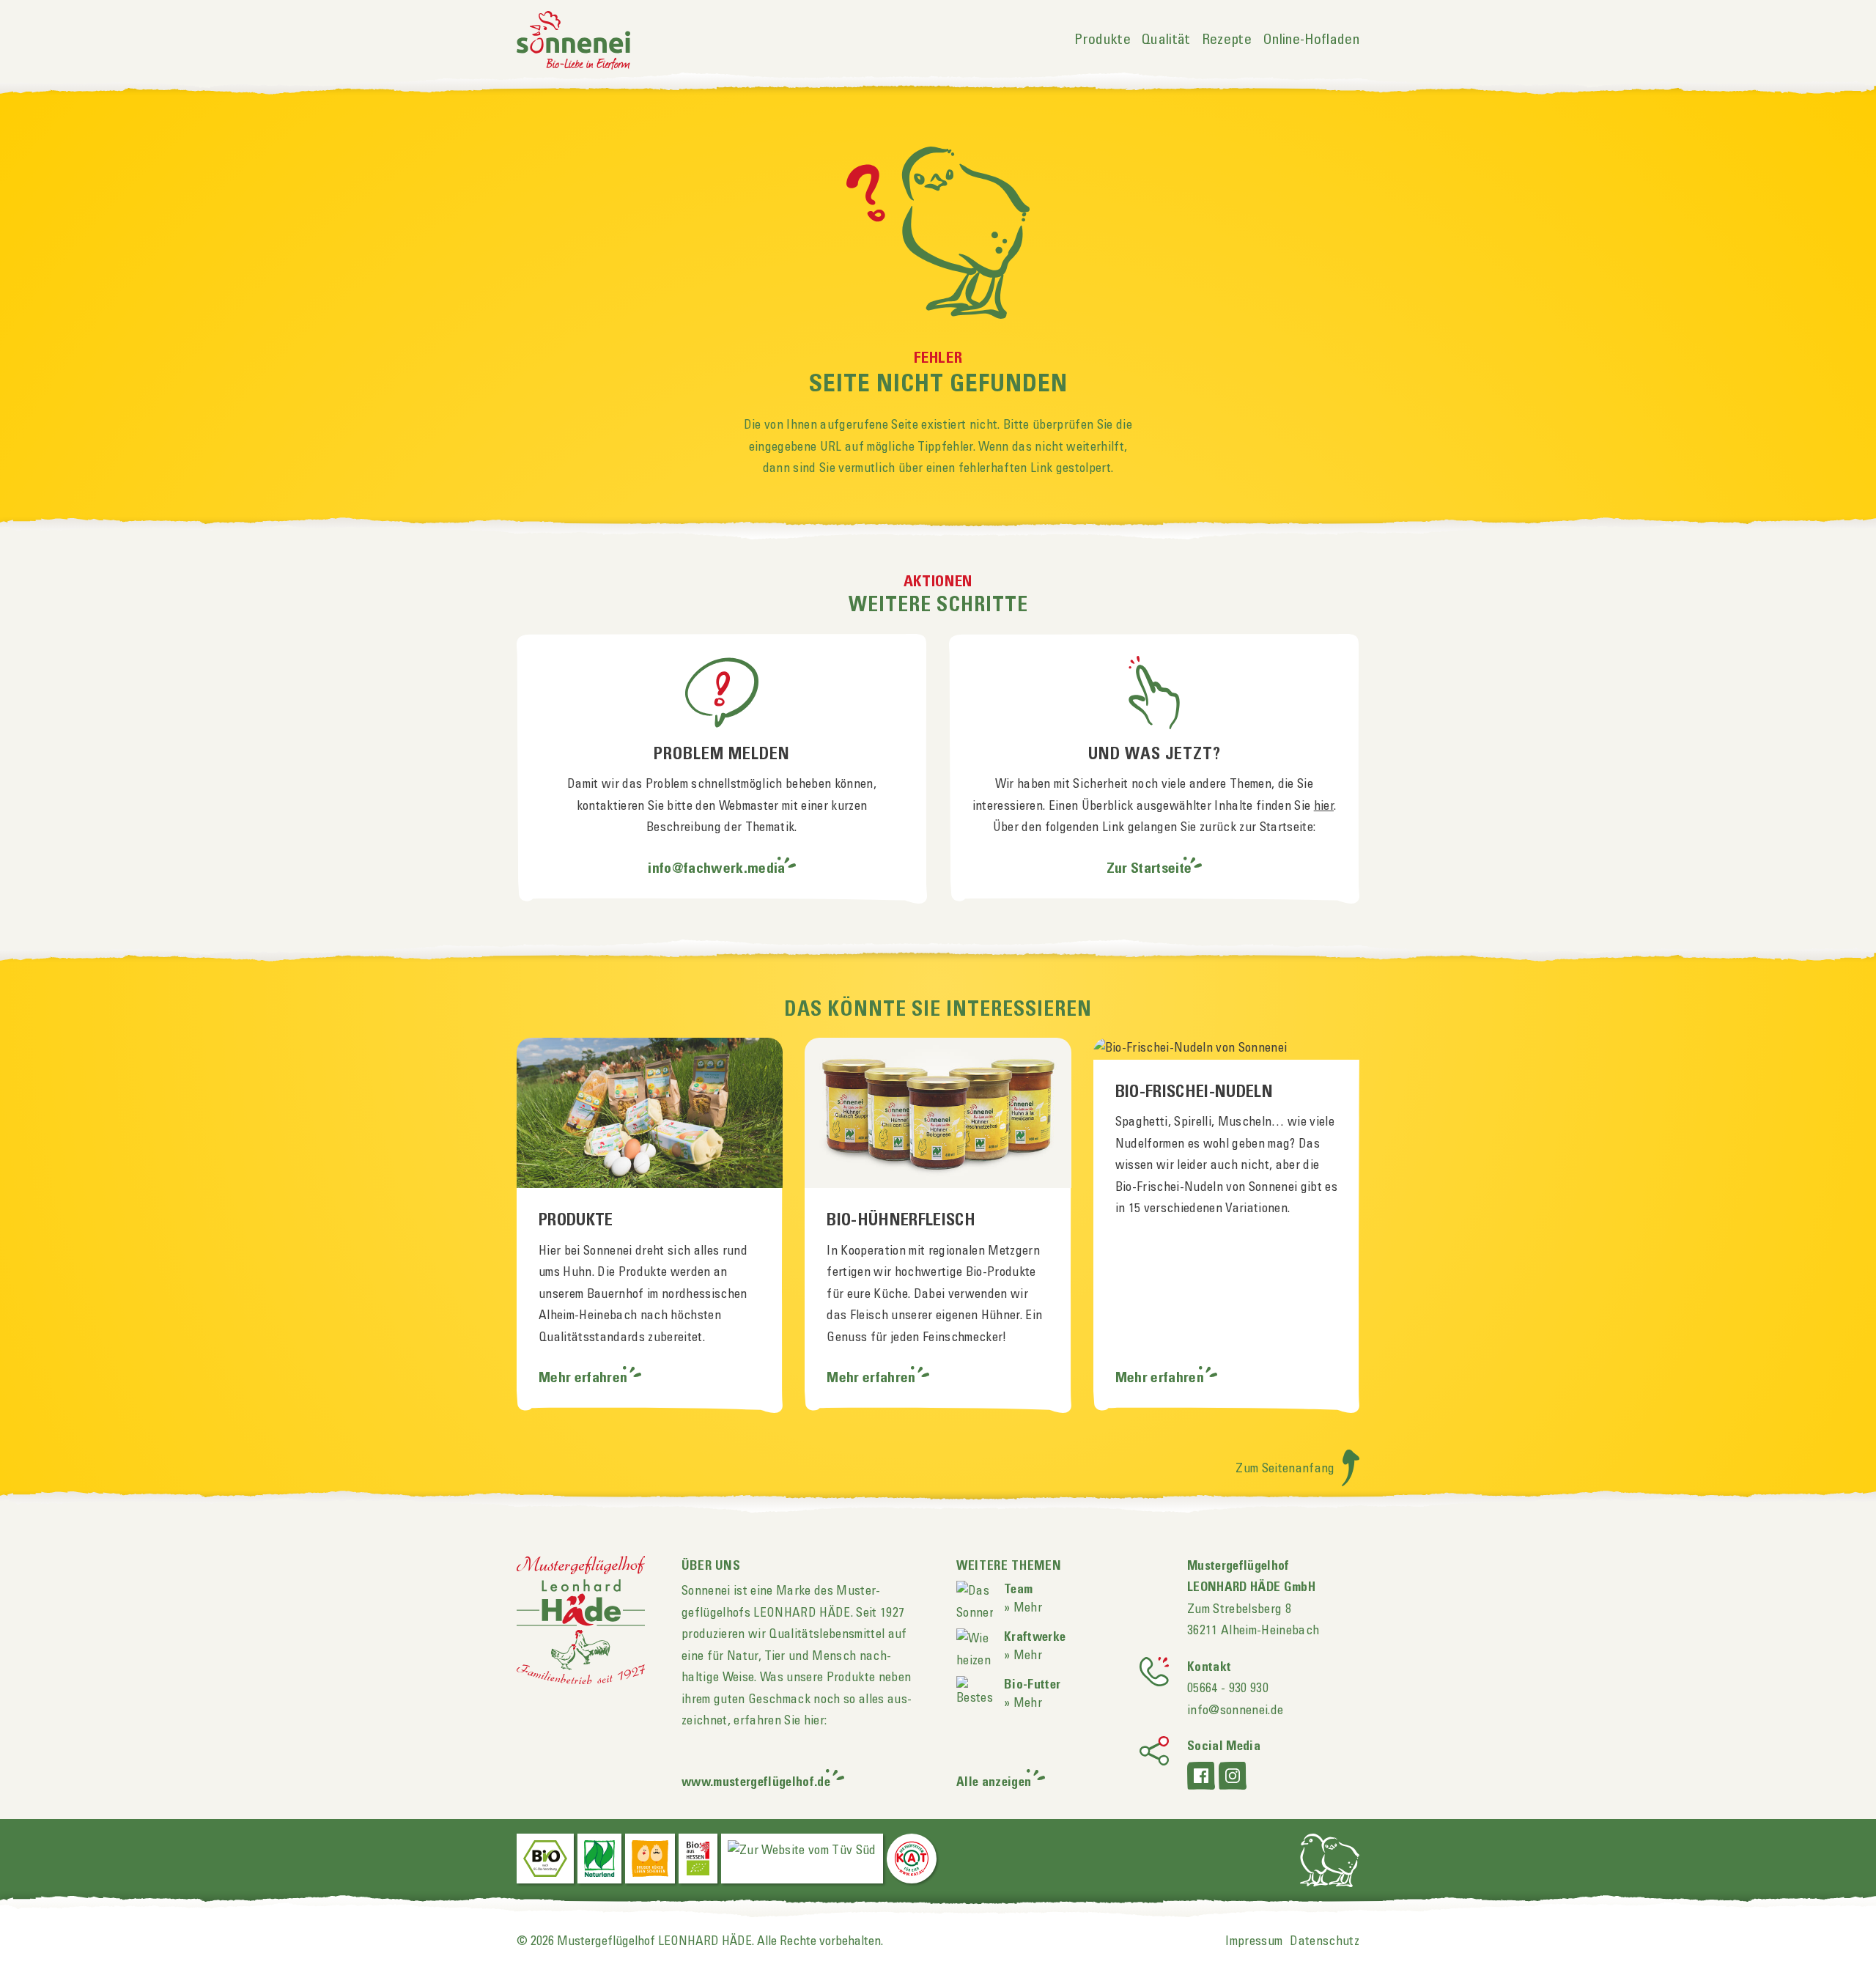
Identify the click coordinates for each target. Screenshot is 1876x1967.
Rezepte (1227, 40)
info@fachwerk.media (716, 869)
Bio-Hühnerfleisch (901, 1221)
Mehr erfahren (585, 1379)
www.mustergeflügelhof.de (756, 1783)
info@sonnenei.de (1235, 1710)
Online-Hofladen (1311, 40)
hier (1324, 806)
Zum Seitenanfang (1287, 1469)
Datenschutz (1325, 1941)
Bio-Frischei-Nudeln (1194, 1093)
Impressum (1254, 1941)
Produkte (1103, 40)
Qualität (1166, 40)
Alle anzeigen (994, 1783)
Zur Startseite (1149, 869)
